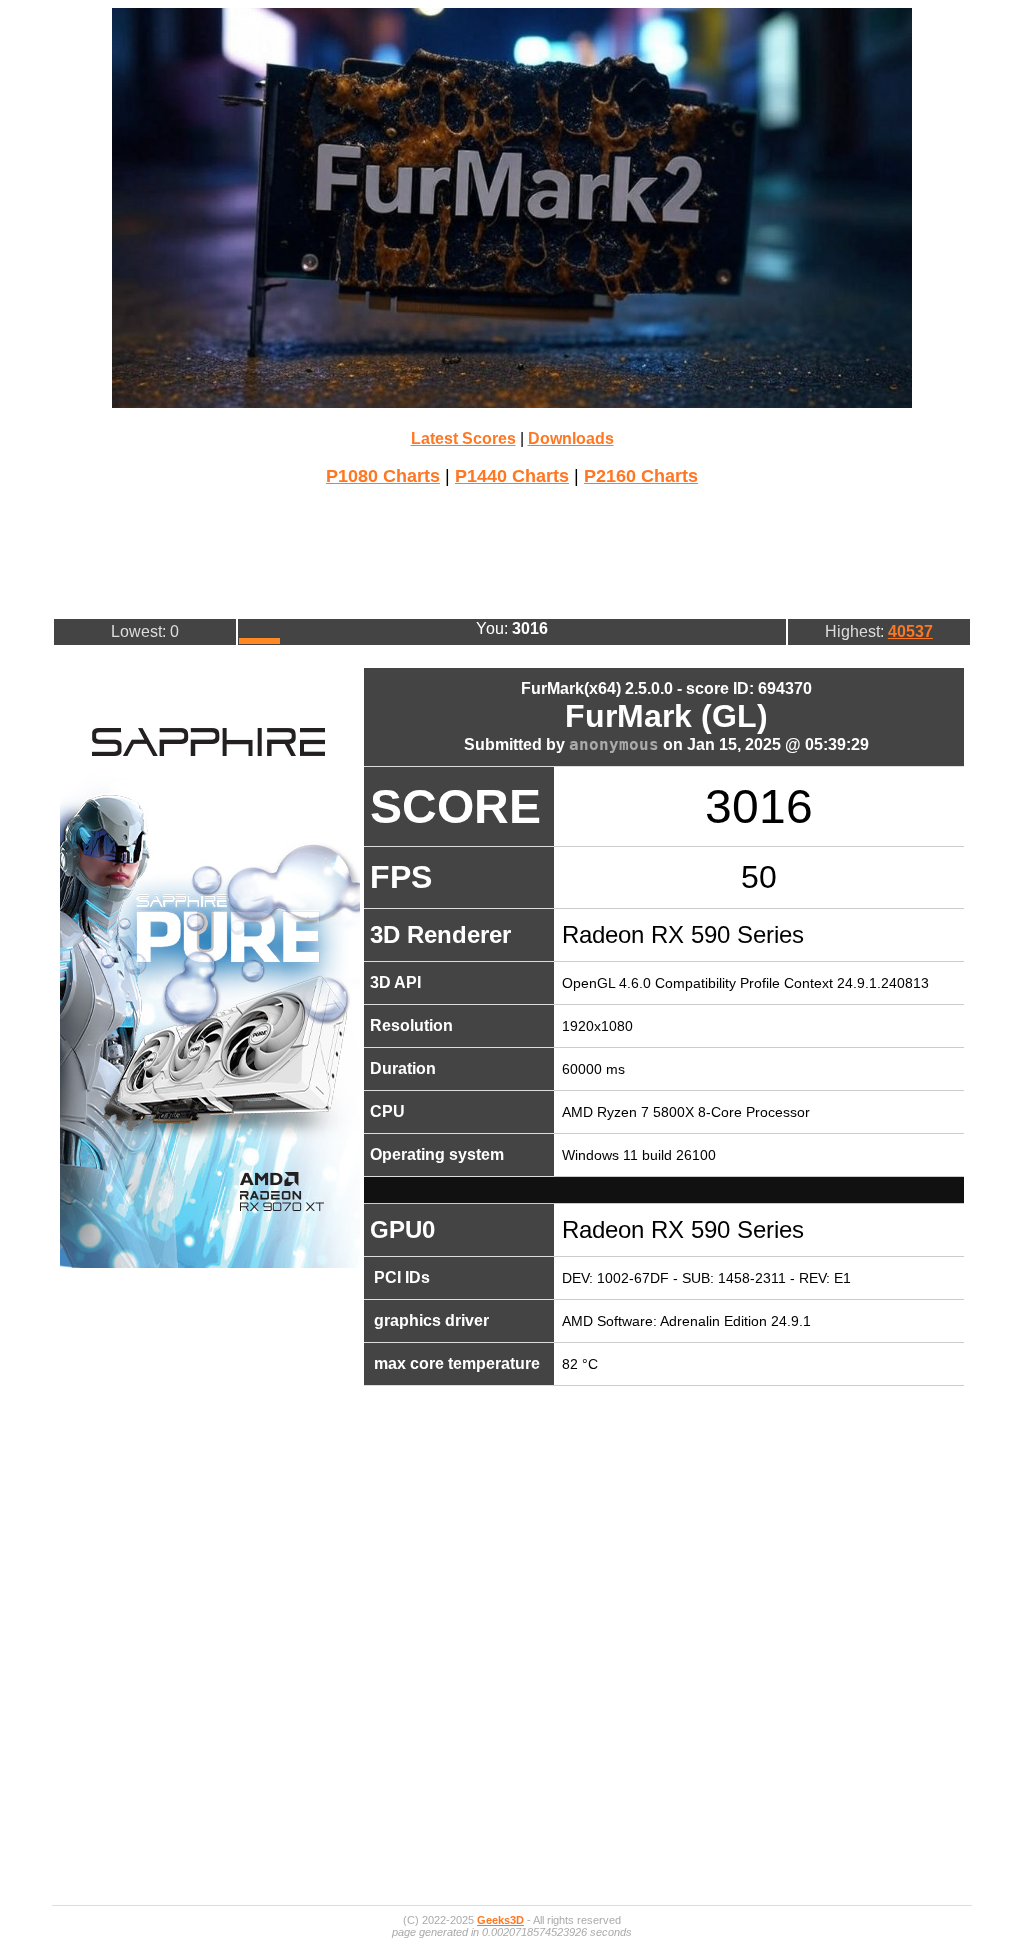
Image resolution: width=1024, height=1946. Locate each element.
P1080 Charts (383, 476)
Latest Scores (463, 438)
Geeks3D (500, 1920)
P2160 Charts (641, 476)
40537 (910, 631)
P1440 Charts (512, 476)
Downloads (571, 438)
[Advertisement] (512, 550)
